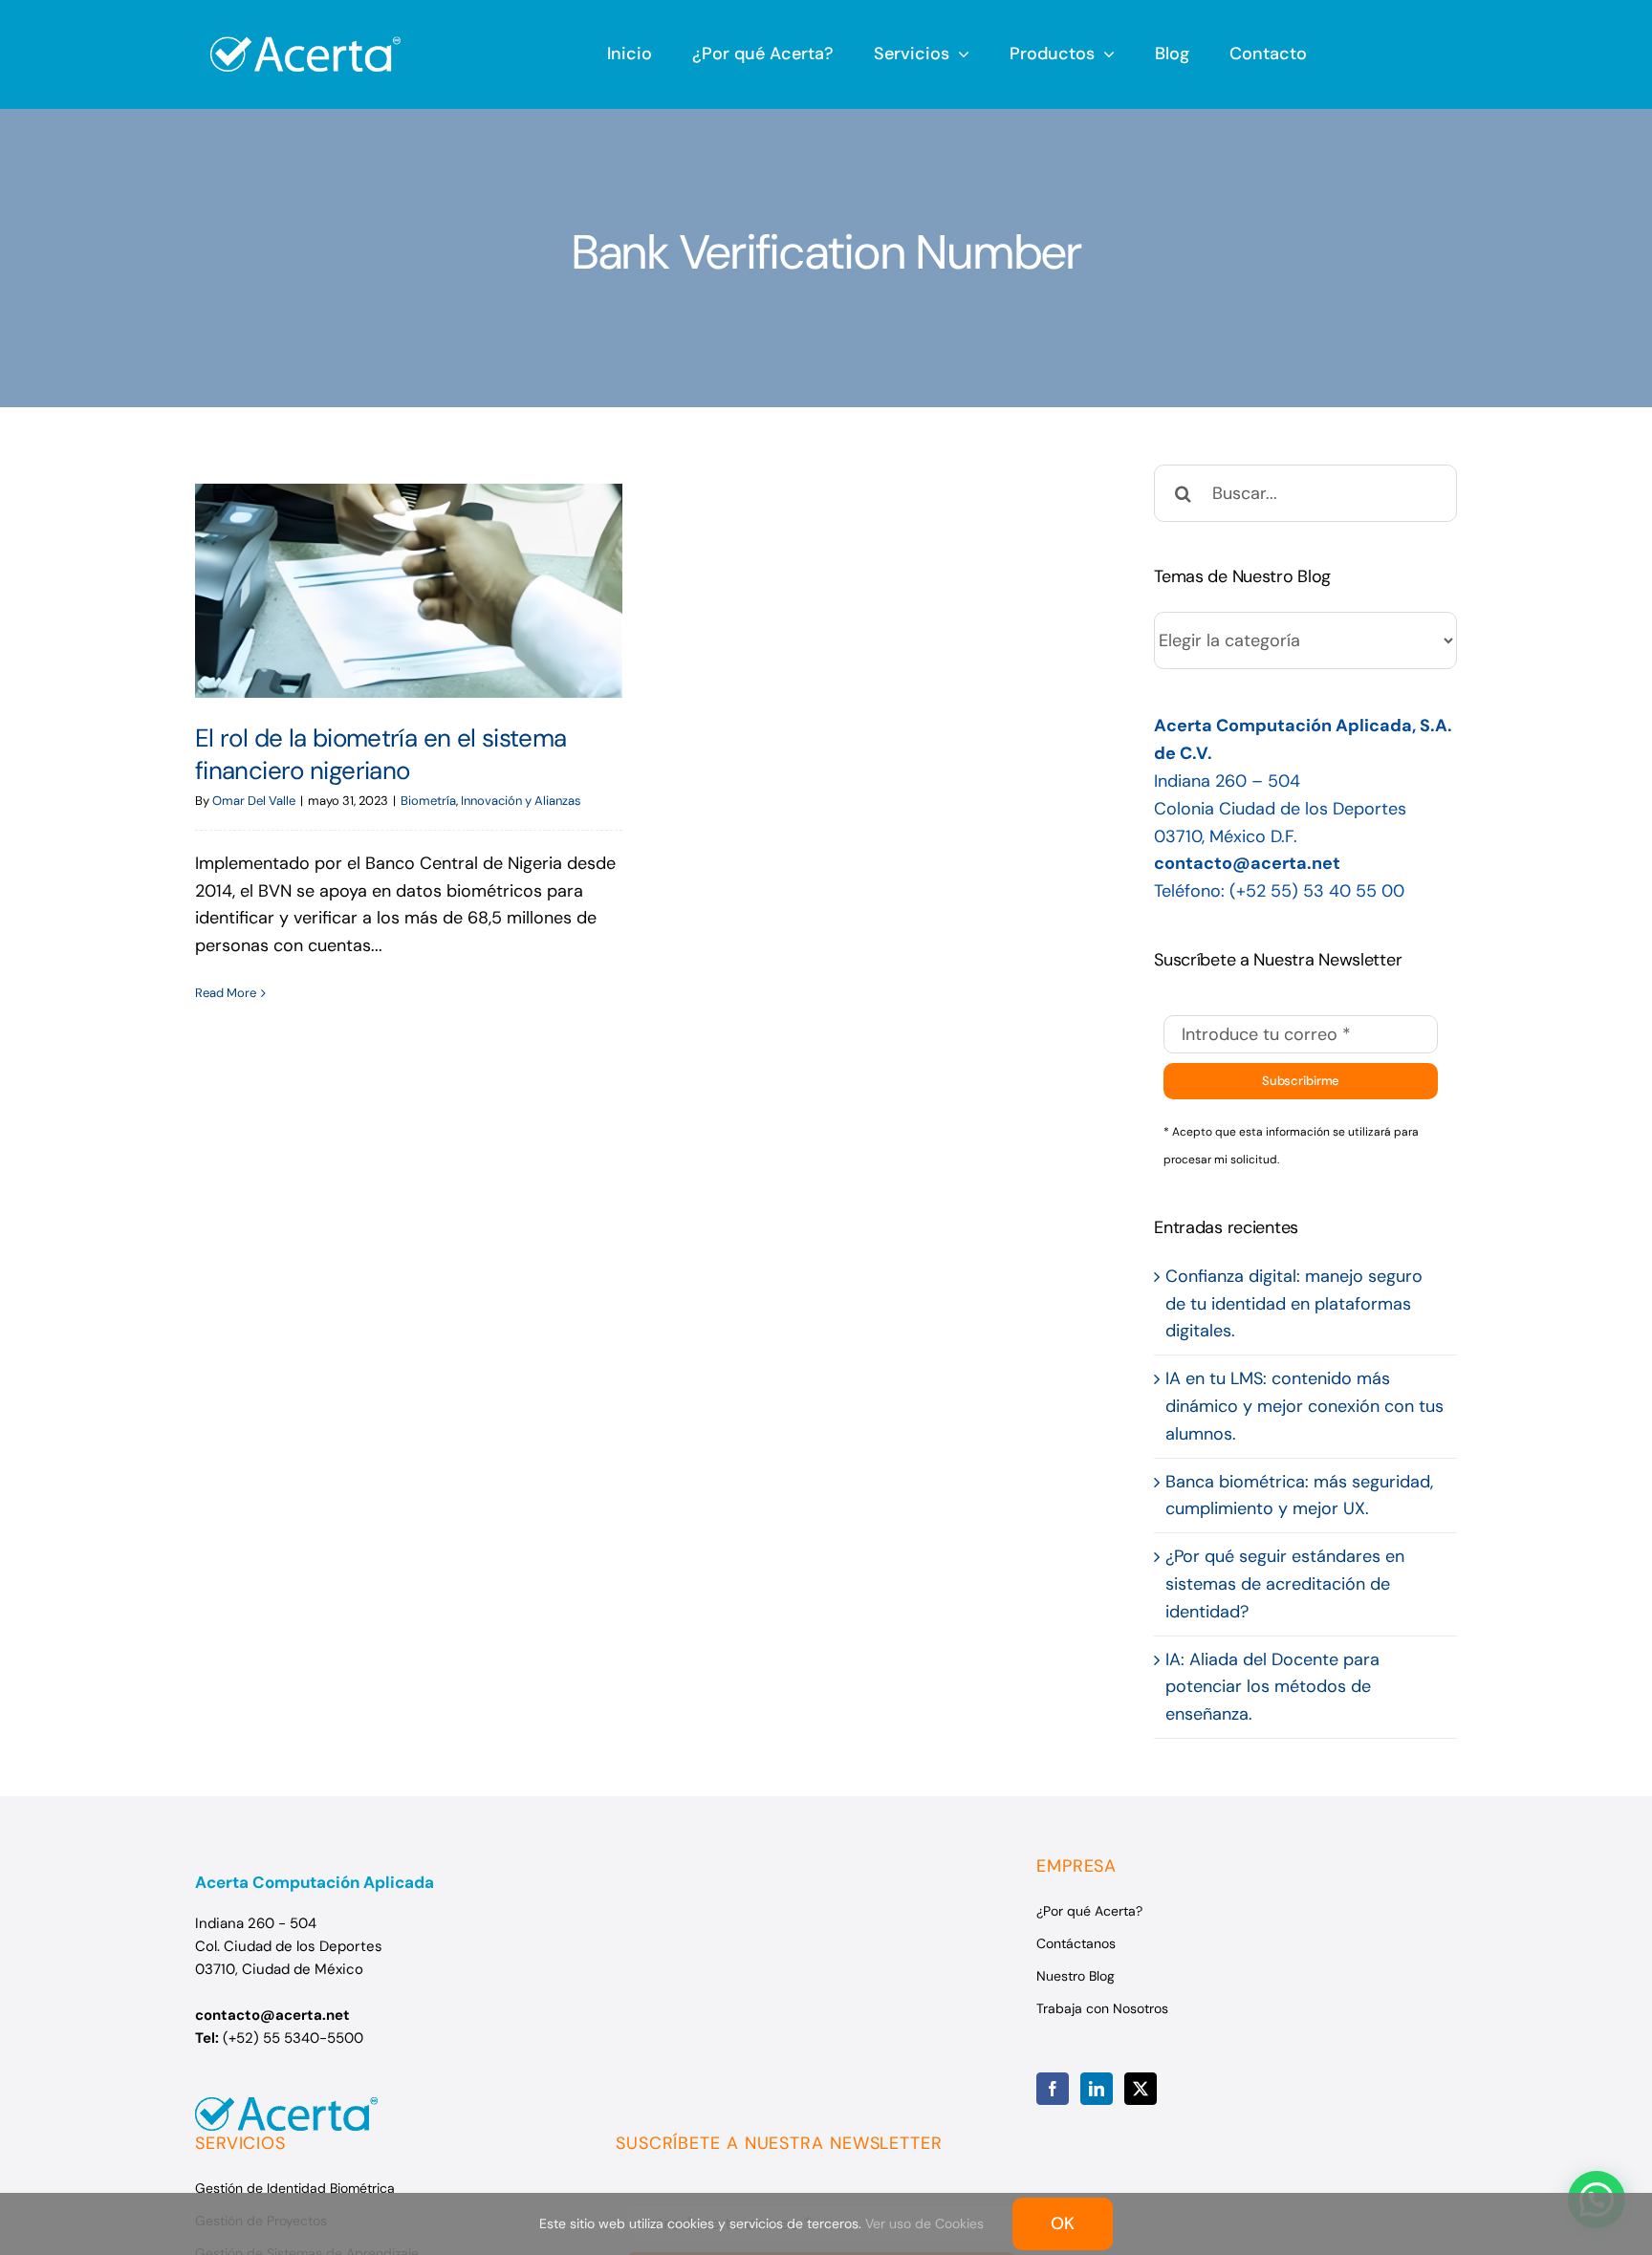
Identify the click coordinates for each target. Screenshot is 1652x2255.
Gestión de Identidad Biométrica (295, 2188)
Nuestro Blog (1076, 1976)
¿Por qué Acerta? (1089, 1911)
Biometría (428, 801)
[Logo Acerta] (305, 26)
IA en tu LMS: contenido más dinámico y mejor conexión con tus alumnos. (1304, 1406)
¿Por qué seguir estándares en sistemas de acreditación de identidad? (1285, 1584)
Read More (226, 993)
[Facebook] (1053, 2089)
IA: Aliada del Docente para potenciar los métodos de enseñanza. (1272, 1687)
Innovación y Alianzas (521, 801)
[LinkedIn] (1097, 2089)
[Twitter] (1141, 2089)
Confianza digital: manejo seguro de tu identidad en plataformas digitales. (1294, 1304)
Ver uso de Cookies (924, 2223)
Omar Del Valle (254, 801)
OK (1063, 2223)
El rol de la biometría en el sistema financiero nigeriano (409, 590)
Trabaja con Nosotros (1102, 2008)
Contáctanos (1076, 1943)
